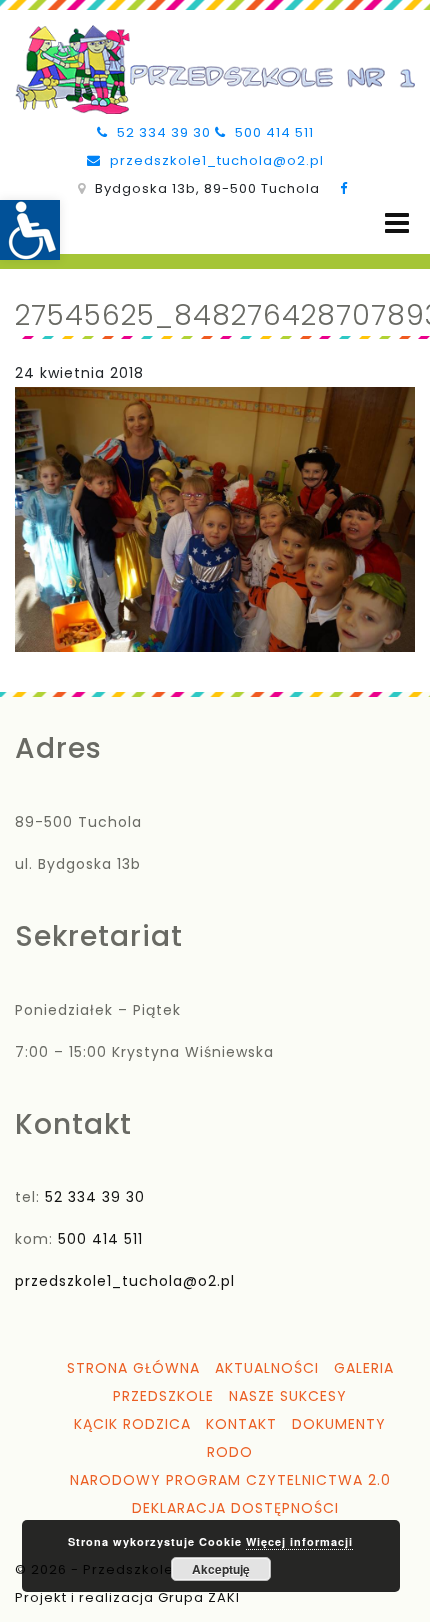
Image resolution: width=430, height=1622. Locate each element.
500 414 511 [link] (272, 132)
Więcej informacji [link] (299, 1541)
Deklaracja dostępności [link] (235, 1508)
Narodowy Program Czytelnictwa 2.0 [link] (230, 1480)
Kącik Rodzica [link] (132, 1424)
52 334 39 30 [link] (162, 132)
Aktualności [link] (267, 1368)
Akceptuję (221, 1569)
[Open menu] (397, 223)
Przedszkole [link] (163, 1396)
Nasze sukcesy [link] (288, 1396)
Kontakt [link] (241, 1424)
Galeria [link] (364, 1368)
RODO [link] (230, 1452)
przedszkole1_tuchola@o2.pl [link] (215, 160)
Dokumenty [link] (339, 1424)
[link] (30, 230)
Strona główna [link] (133, 1368)
